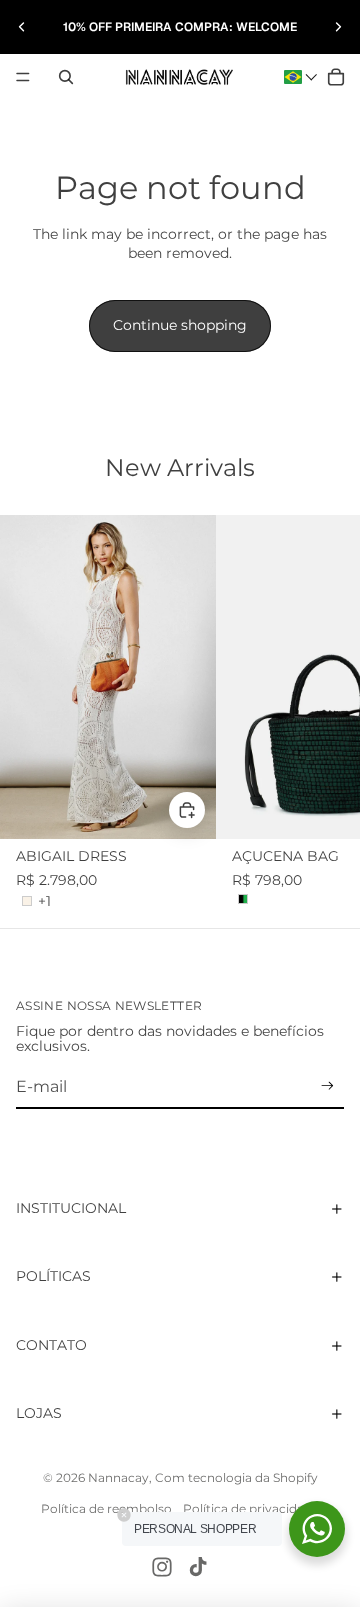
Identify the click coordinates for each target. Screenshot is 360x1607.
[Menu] (23, 77)
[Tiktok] (198, 1567)
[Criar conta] (327, 1086)
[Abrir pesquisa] (66, 77)
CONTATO (51, 1345)
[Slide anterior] (22, 27)
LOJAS (39, 1413)
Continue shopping (180, 325)
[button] (301, 77)
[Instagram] (162, 1567)
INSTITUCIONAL (71, 1208)
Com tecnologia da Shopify (236, 1477)
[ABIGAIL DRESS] (108, 677)
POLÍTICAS (53, 1276)
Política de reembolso (106, 1508)
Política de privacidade (251, 1508)
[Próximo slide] (338, 27)
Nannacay (118, 1477)
